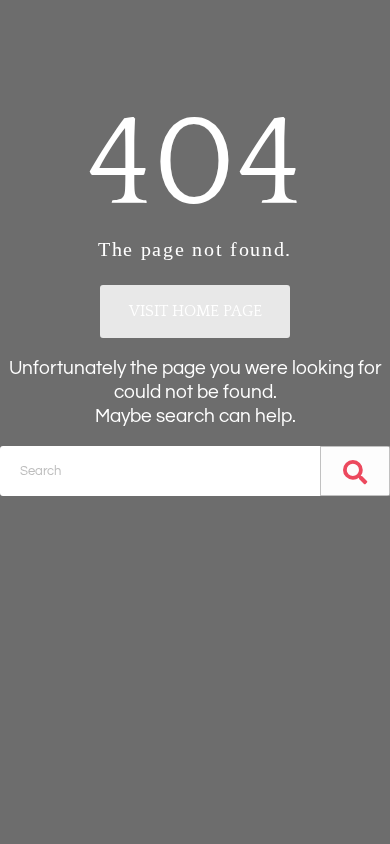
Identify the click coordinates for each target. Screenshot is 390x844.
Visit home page (195, 311)
